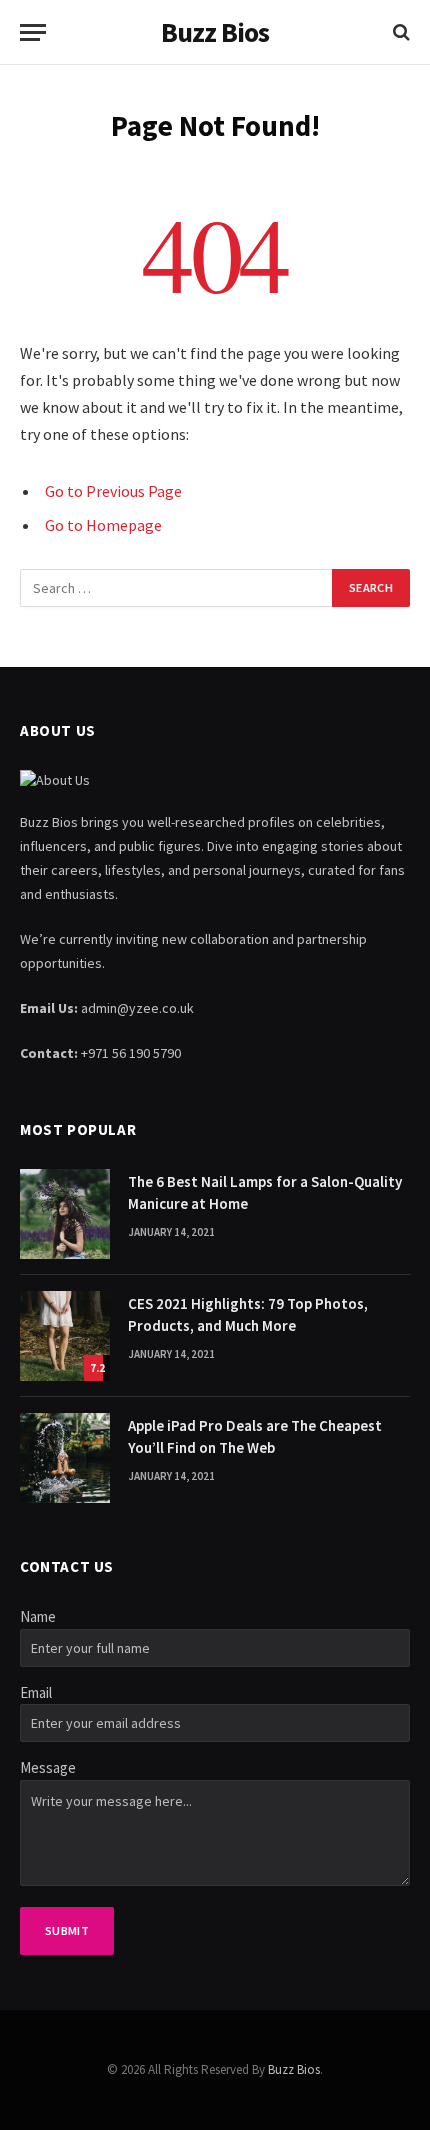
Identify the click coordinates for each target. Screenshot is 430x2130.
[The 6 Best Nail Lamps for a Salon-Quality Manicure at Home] (65, 1214)
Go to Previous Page (113, 491)
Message (48, 1767)
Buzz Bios (294, 2069)
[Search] (399, 32)
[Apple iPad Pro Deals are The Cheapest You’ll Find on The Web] (65, 1458)
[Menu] (33, 32)
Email (36, 1692)
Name (38, 1616)
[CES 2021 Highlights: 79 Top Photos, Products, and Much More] (65, 1336)
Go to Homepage (103, 525)
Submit (67, 1930)
